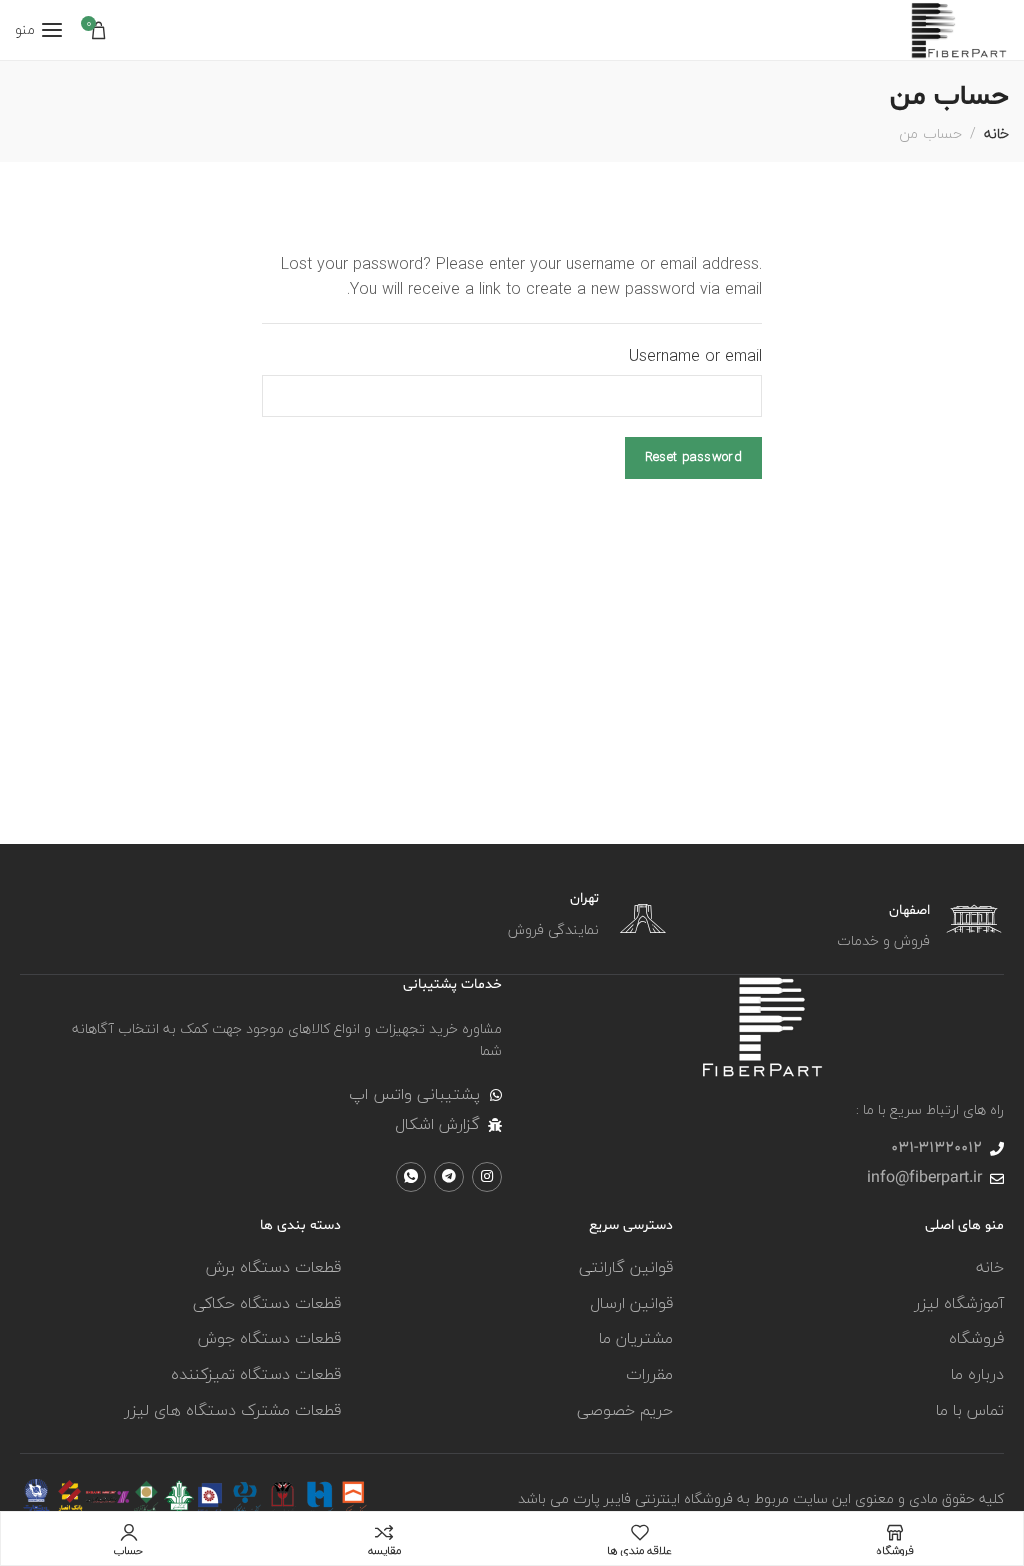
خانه (996, 133)
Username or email (695, 357)
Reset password (693, 457)
